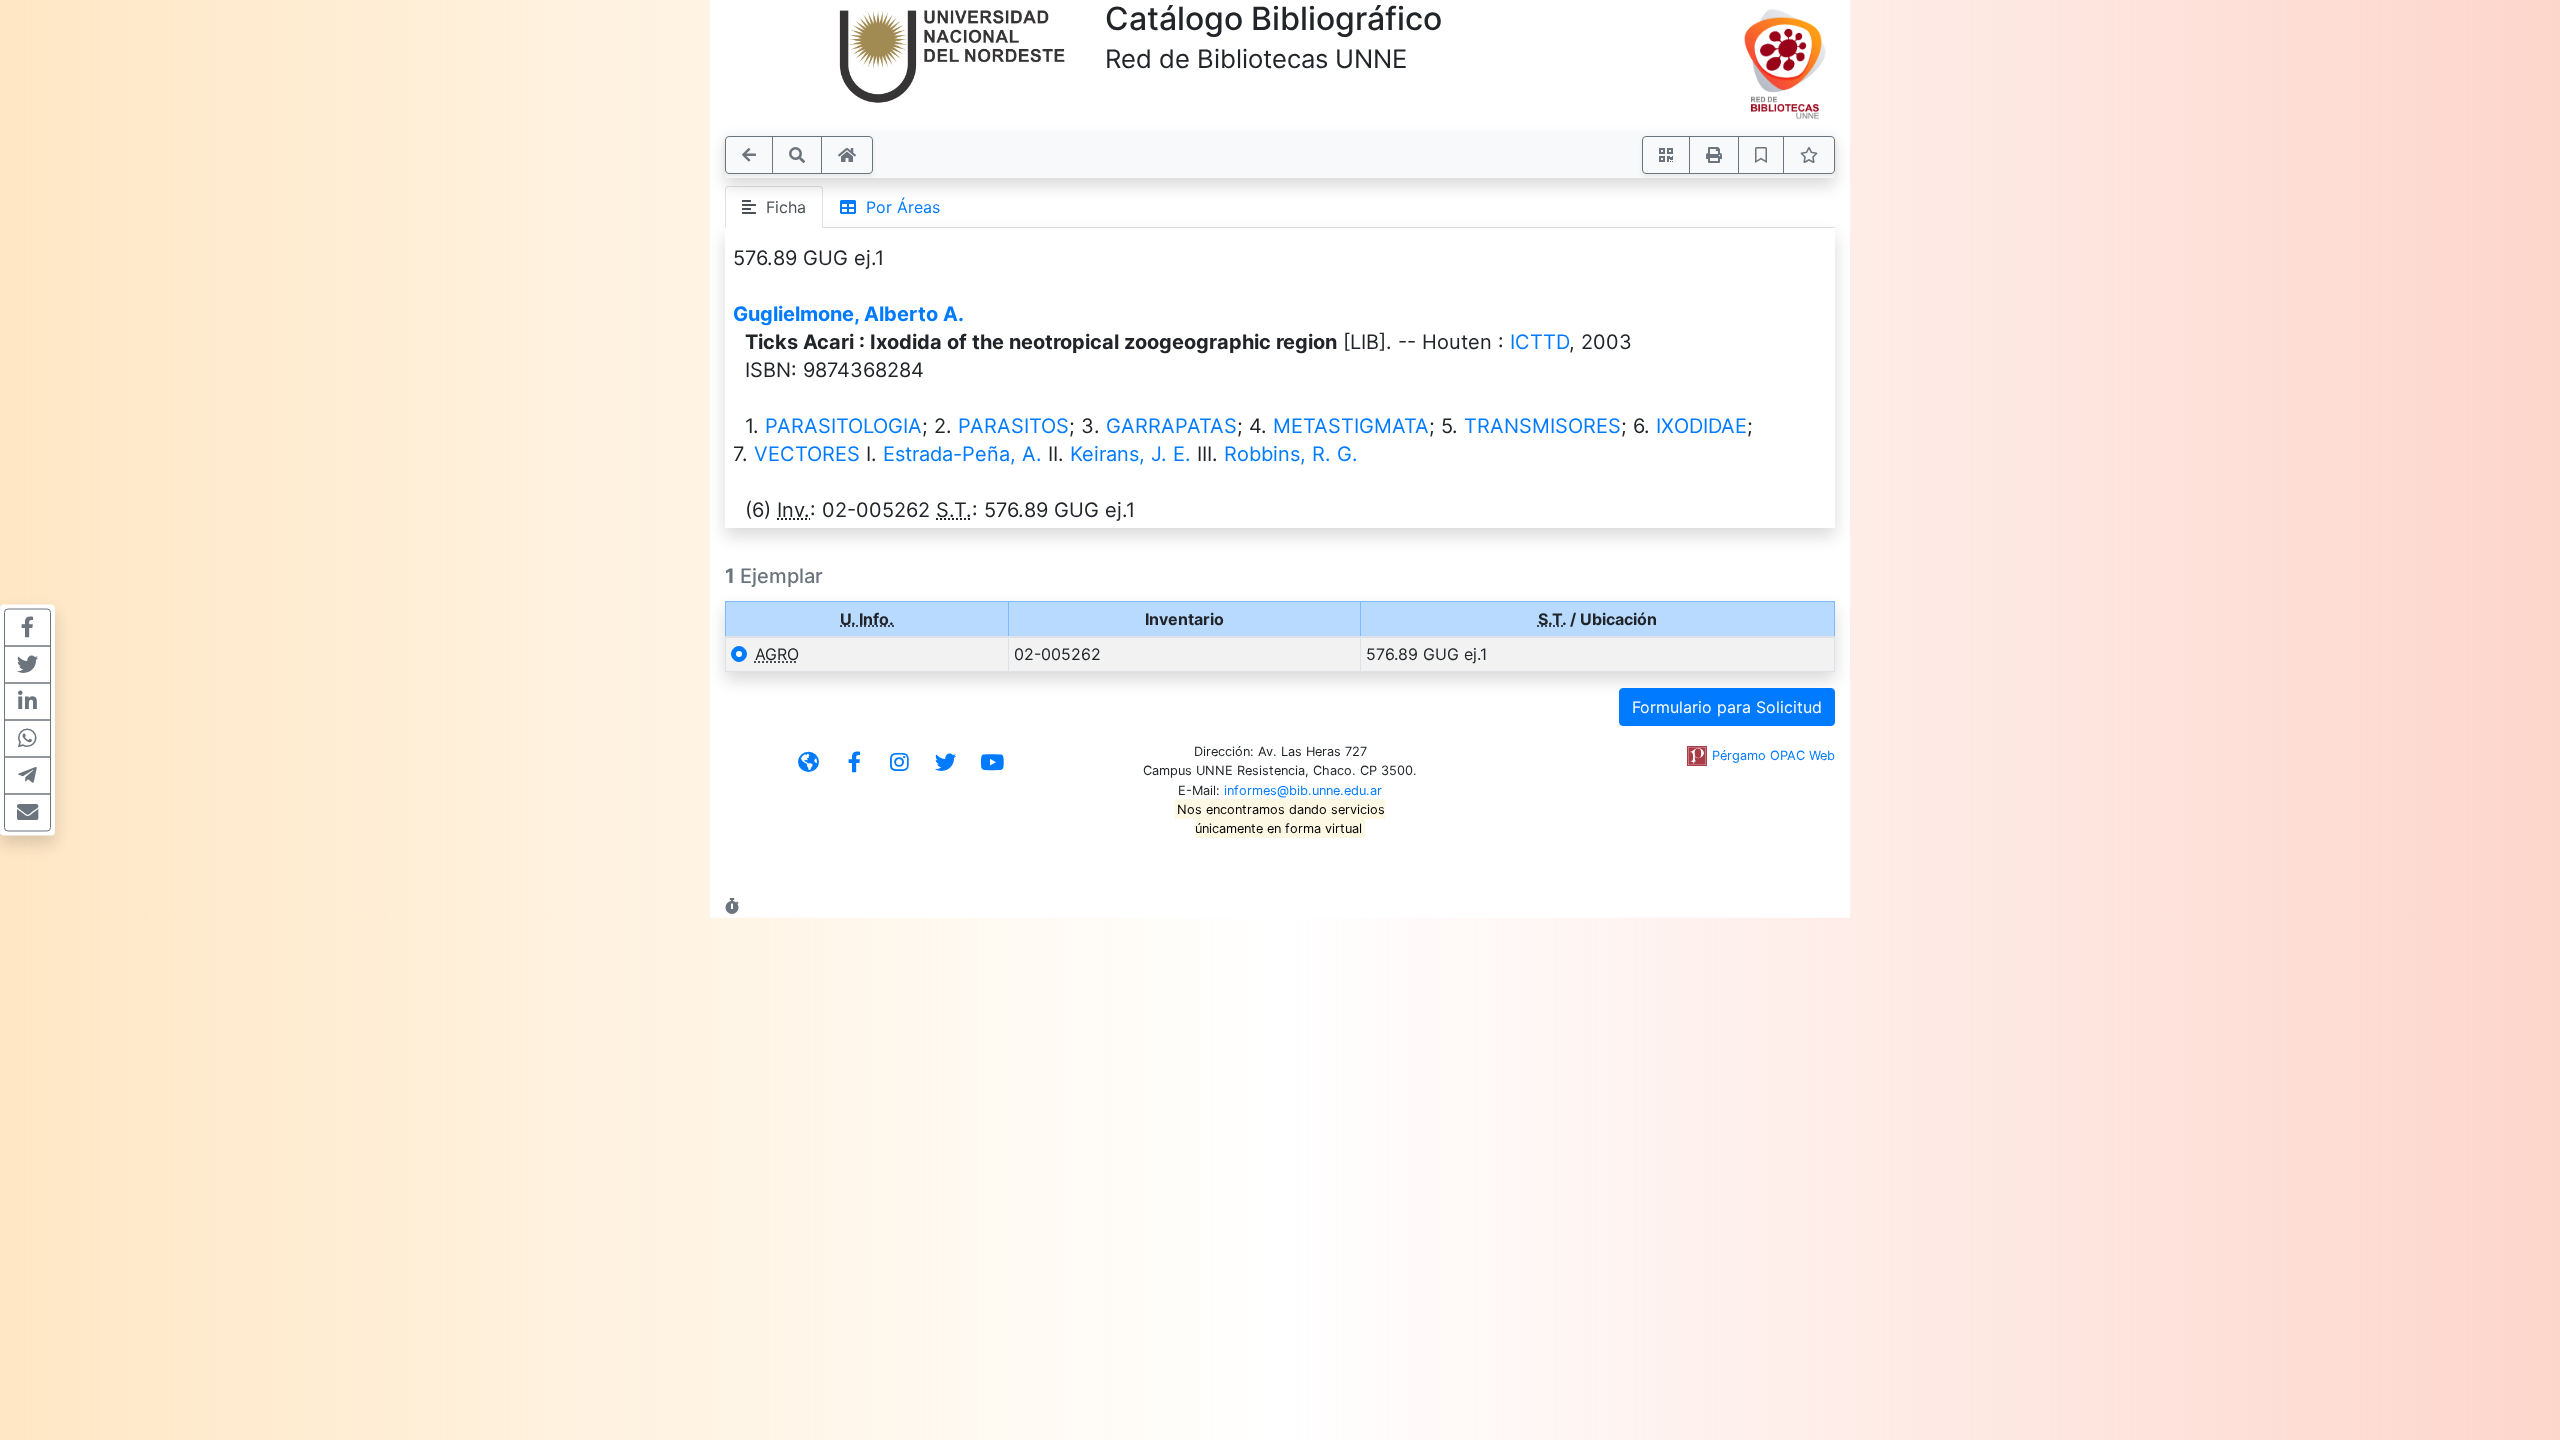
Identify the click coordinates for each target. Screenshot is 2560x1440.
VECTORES (807, 454)
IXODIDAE (1701, 426)
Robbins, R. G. (1291, 454)
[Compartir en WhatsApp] (27, 739)
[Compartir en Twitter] (27, 665)
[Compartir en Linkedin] (27, 702)
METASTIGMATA (1351, 426)
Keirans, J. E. (1130, 454)
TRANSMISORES (1542, 426)
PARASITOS (1013, 426)
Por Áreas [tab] (898, 207)
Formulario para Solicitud (1727, 707)
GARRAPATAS (1171, 426)
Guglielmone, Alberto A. (848, 314)
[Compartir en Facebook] (27, 628)
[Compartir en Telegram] (27, 776)
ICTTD (1539, 342)
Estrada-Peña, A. (962, 454)
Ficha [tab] (781, 207)
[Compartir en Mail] (27, 813)
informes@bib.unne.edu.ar (1303, 790)
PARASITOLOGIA (843, 426)
